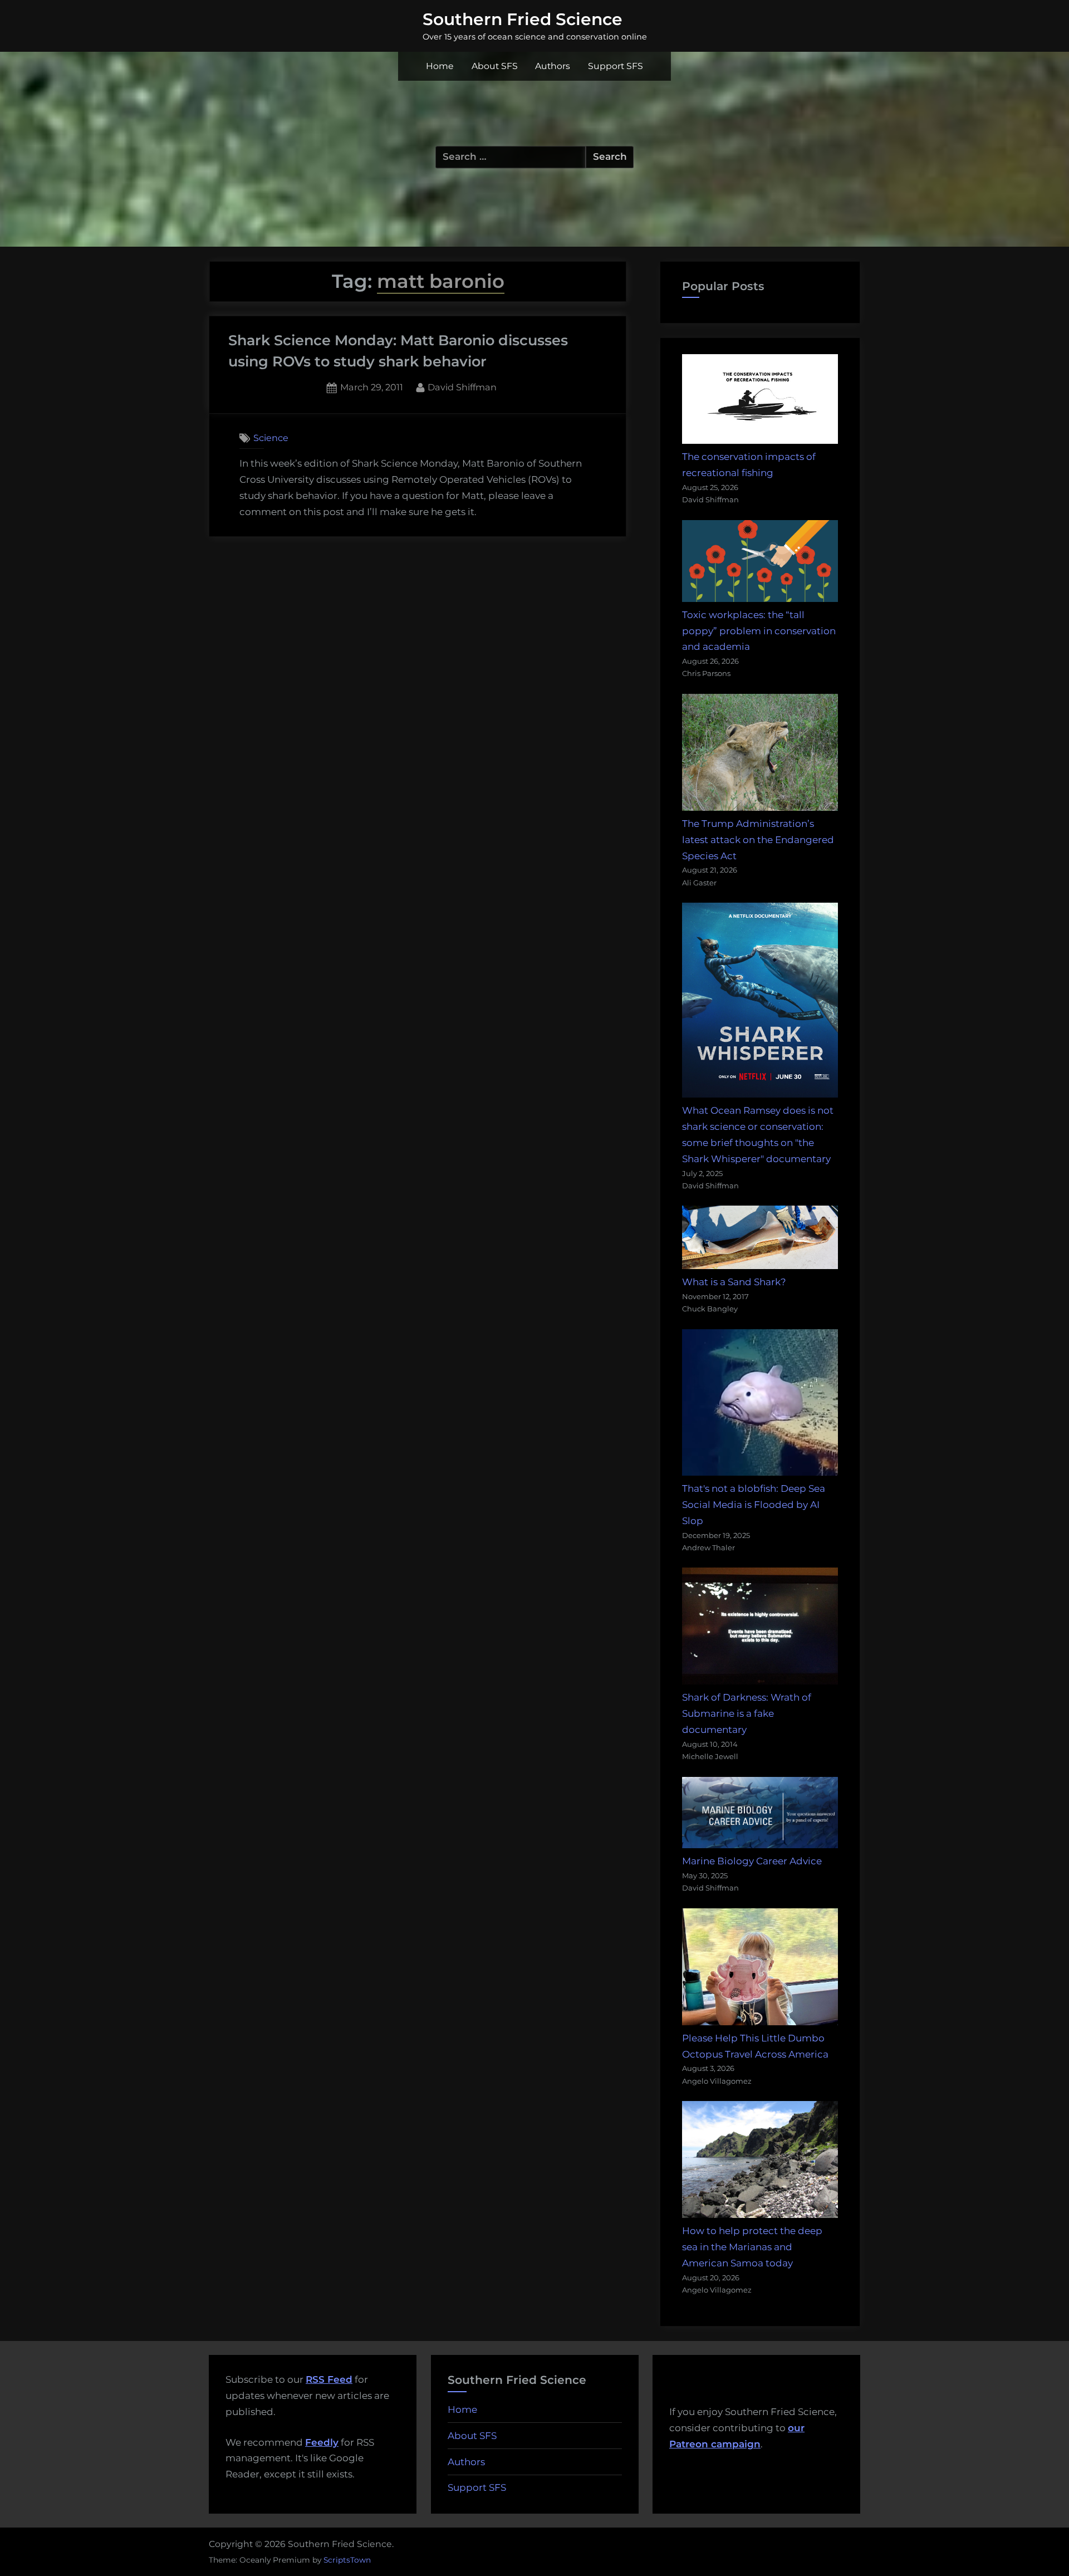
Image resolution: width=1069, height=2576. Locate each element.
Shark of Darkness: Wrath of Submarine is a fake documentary (747, 1713)
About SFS (495, 66)
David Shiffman (462, 387)
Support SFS (616, 66)
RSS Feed (329, 2379)
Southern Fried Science (523, 19)
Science (271, 438)
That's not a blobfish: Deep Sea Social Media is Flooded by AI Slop (754, 1505)
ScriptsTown (347, 2560)
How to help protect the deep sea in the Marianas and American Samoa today (752, 2247)
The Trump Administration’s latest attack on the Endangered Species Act (758, 840)
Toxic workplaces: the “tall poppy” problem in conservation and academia (759, 631)
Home (440, 66)
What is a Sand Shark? (734, 1282)
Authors (553, 66)
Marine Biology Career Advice (752, 1861)
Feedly (322, 2442)
